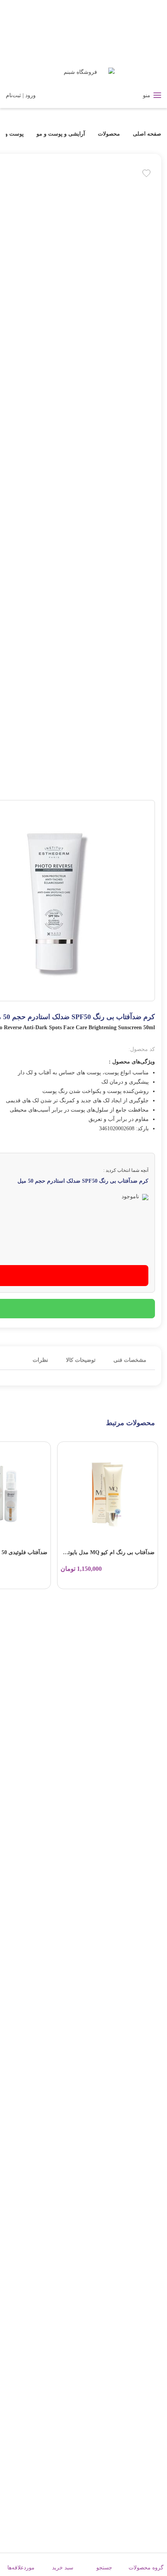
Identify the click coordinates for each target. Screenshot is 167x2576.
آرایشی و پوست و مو (61, 134)
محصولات (109, 134)
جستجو (104, 2568)
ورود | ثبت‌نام (21, 95)
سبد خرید (63, 2568)
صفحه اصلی (146, 134)
